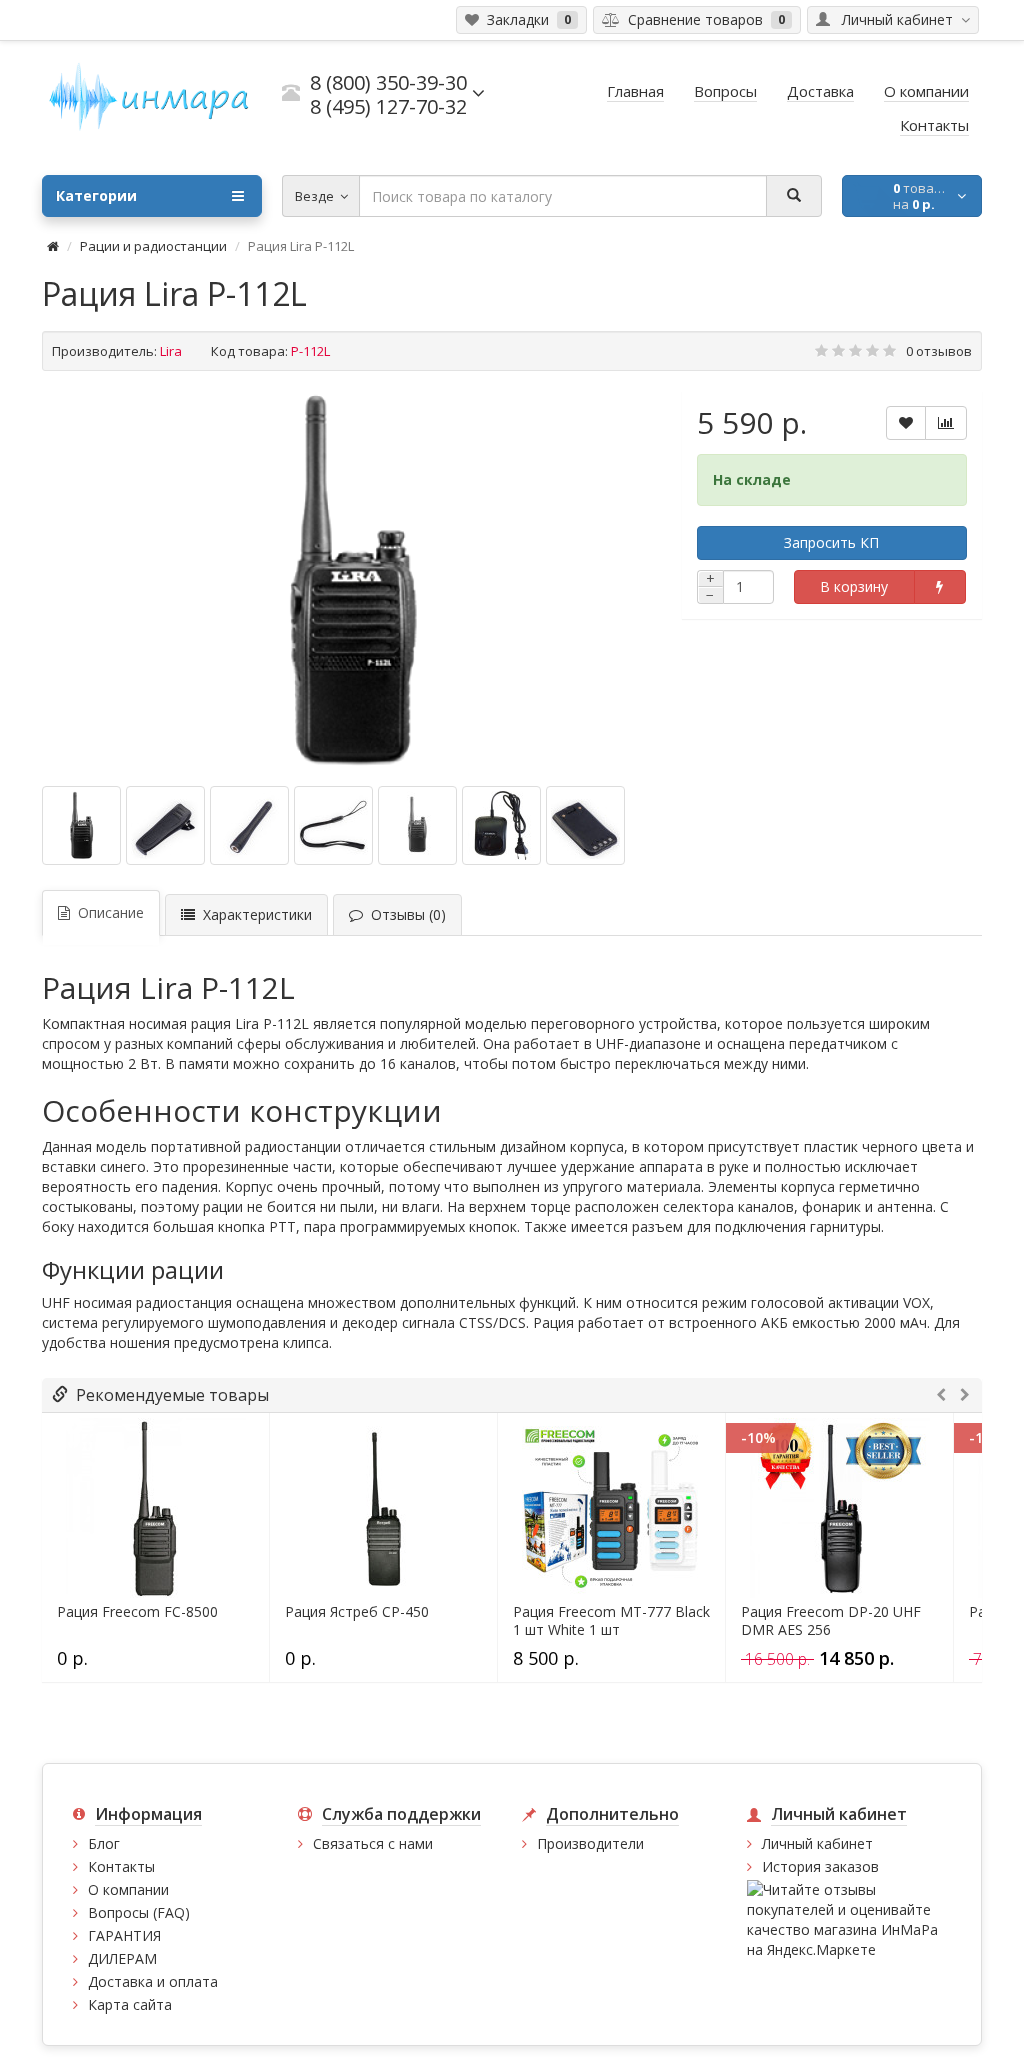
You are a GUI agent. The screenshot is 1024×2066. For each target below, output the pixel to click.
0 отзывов (939, 351)
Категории (96, 195)
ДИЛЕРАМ (122, 1958)
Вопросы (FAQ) (139, 1912)
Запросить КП (831, 542)
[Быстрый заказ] (940, 587)
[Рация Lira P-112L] (352, 581)
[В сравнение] (946, 423)
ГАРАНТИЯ (124, 1935)
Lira (171, 351)
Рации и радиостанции (153, 246)
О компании (128, 1889)
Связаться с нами (373, 1843)
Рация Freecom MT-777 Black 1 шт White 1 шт (611, 1621)
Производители (590, 1843)
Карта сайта (130, 2004)
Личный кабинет (817, 1843)
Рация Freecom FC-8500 (137, 1612)
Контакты (121, 1866)
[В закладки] (906, 423)
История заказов (820, 1866)
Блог (104, 1843)
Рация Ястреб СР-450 (357, 1612)
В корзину (854, 586)
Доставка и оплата (153, 1981)
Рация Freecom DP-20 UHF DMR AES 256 (831, 1621)
